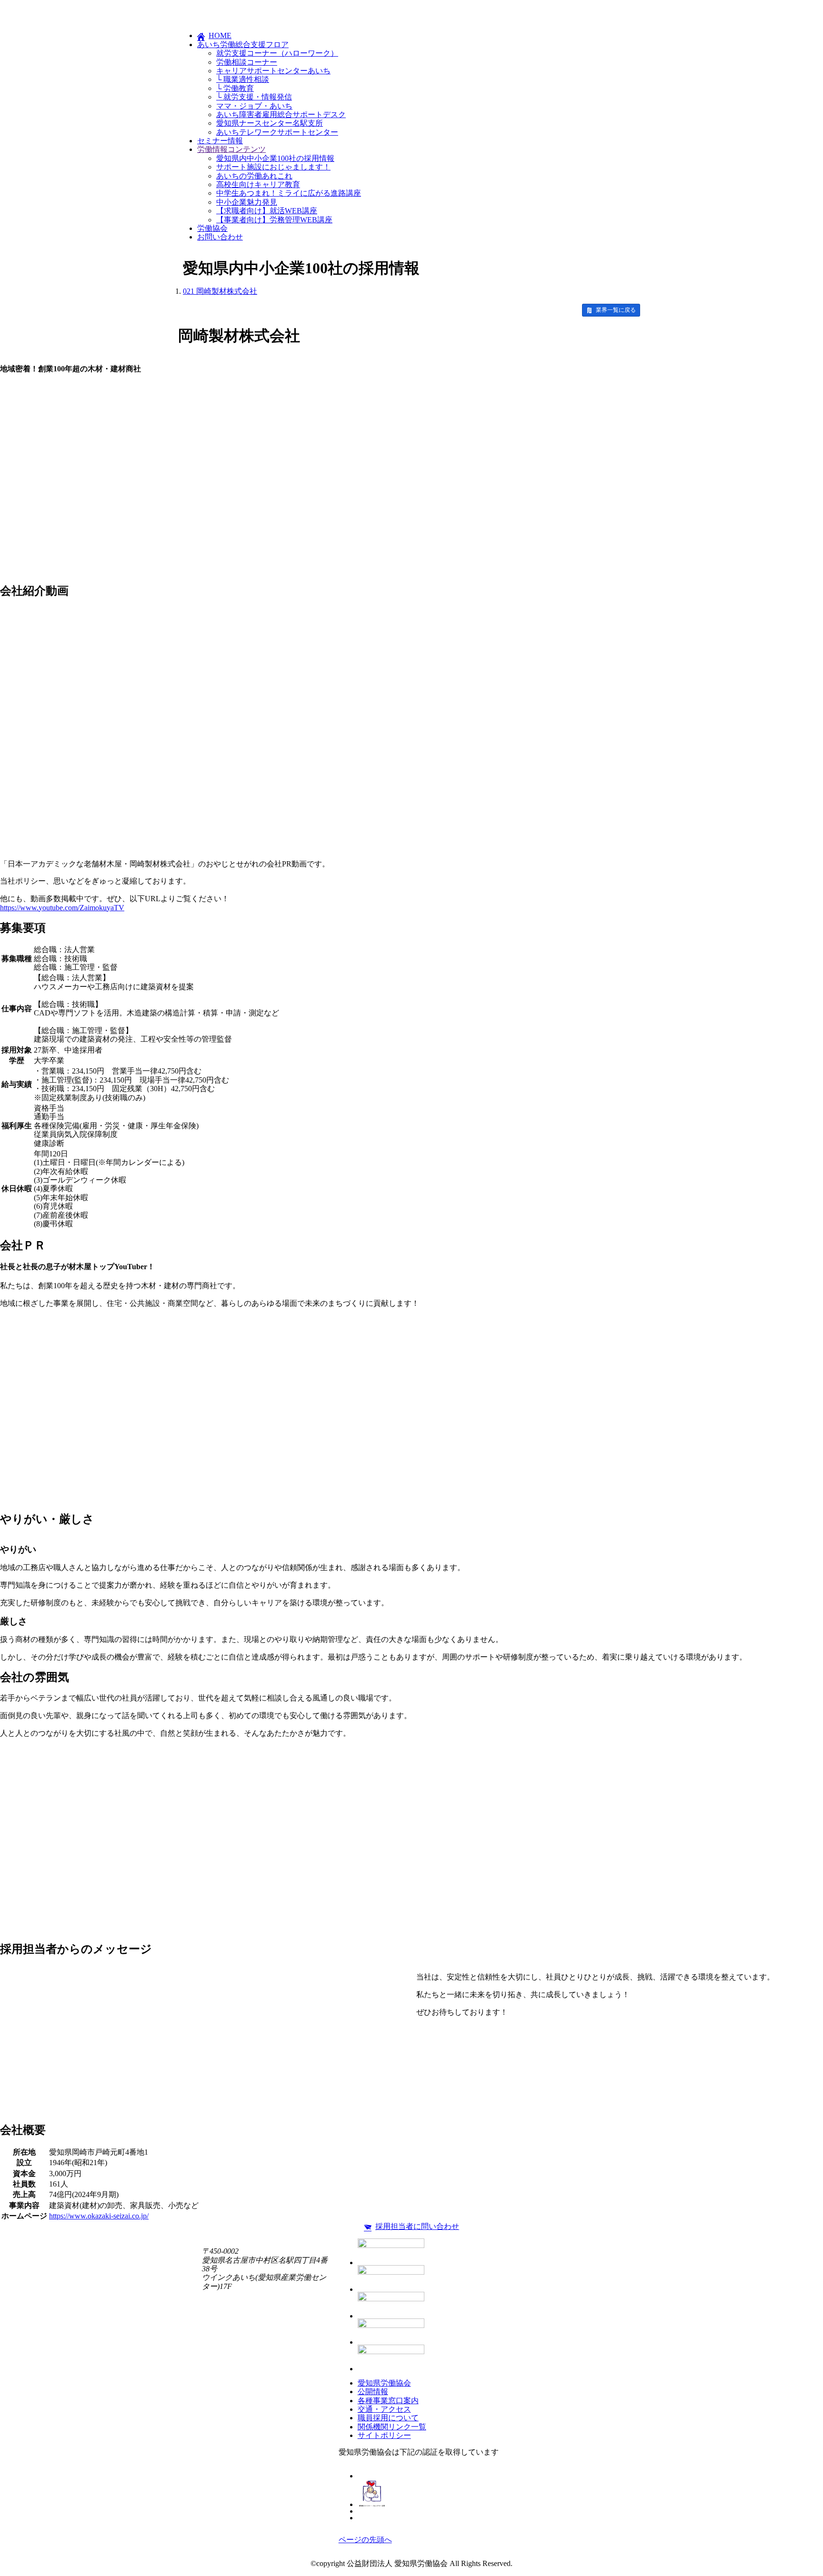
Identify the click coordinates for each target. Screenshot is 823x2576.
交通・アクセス (384, 2409)
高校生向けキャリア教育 (258, 184)
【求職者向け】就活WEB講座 (267, 211)
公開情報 (373, 2392)
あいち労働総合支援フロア (243, 45)
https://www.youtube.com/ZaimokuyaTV (62, 908)
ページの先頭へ (365, 2540)
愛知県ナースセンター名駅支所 (270, 123)
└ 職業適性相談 (243, 79)
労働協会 (212, 228)
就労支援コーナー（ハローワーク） (277, 53)
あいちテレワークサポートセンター (277, 132)
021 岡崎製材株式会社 (220, 291)
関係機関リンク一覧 (392, 2427)
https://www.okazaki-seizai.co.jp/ (99, 2216)
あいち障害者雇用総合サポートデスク (281, 114)
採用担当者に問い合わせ (417, 2226)
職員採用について (388, 2418)
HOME (220, 35)
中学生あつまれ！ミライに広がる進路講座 (289, 193)
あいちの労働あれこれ (254, 176)
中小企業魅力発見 (247, 202)
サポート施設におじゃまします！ (273, 167)
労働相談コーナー (247, 62)
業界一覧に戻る (616, 310)
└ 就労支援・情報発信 (254, 97)
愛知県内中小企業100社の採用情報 (275, 158)
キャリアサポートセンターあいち (273, 71)
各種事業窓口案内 (388, 2401)
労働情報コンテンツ (231, 149)
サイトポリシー (384, 2435)
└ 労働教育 (235, 88)
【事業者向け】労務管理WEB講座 (274, 220)
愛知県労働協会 (384, 2383)
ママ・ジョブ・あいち (254, 106)
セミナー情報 (220, 141)
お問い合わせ (220, 237)
